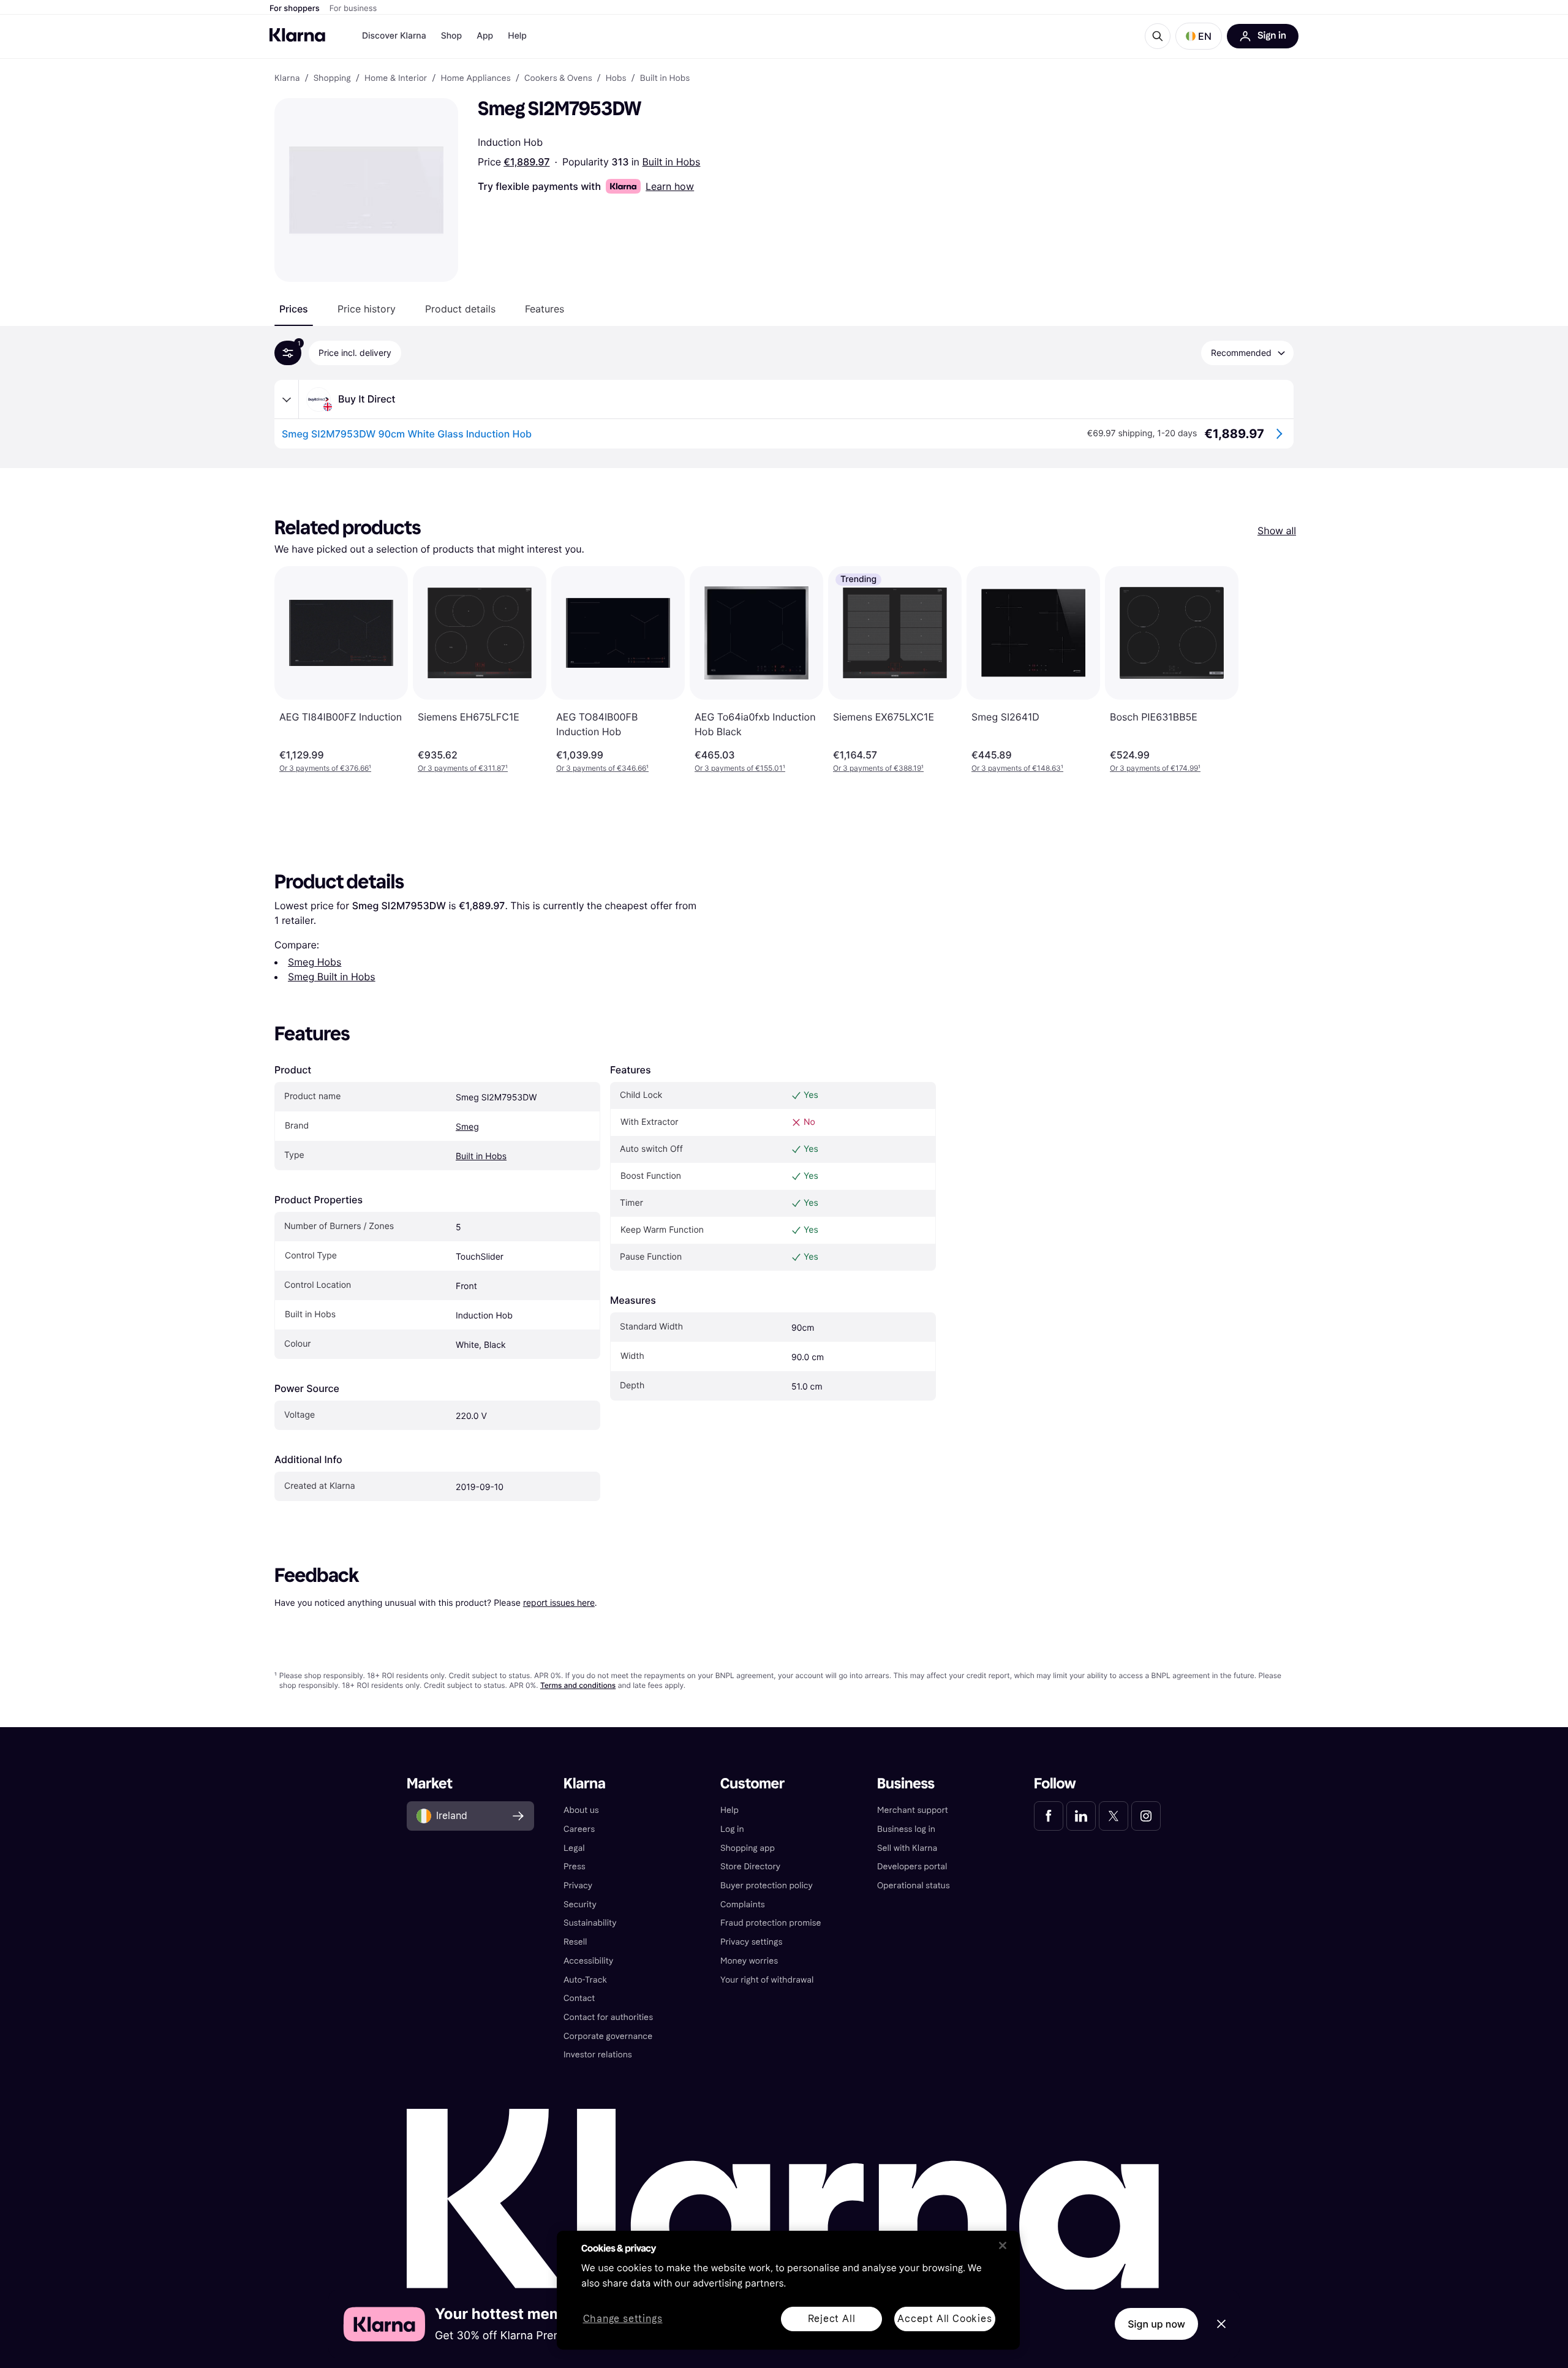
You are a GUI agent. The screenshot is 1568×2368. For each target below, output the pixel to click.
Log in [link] (732, 1829)
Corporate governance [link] (608, 2036)
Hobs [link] (616, 78)
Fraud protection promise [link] (771, 1923)
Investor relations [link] (598, 2055)
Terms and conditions (578, 1685)
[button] (1199, 36)
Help (517, 36)
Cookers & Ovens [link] (558, 78)
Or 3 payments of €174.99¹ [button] (1155, 768)
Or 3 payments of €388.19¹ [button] (878, 768)
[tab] (294, 309)
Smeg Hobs (315, 962)
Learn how (670, 186)
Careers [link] (579, 1829)
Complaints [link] (743, 1905)
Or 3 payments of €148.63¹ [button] (1017, 768)
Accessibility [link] (588, 1961)
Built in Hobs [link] (665, 78)
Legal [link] (574, 1848)
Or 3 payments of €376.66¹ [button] (325, 768)
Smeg (467, 1127)
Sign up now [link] (1156, 2324)
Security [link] (580, 1905)
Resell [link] (575, 1942)
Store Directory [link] (750, 1867)
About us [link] (581, 1810)
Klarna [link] (287, 78)
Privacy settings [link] (751, 1942)
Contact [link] (579, 1998)
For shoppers (295, 9)
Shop (452, 36)
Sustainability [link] (590, 1923)
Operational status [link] (914, 1886)
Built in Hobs (671, 162)
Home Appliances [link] (475, 78)
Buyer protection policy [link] (767, 1886)
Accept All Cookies (944, 2319)
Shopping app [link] (748, 1848)
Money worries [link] (749, 1961)
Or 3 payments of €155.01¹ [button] (740, 768)
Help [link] (729, 1810)
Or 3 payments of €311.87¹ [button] (463, 768)
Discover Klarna (394, 36)
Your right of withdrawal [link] (767, 1980)
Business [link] (906, 1784)
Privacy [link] (578, 1886)
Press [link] (575, 1867)
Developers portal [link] (912, 1867)
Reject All (832, 2319)
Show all (1277, 531)
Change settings (623, 2319)
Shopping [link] (332, 78)
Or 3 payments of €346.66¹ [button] (602, 768)
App (485, 36)
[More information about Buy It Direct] (287, 399)
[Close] (1003, 2245)
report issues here (559, 1602)
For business (353, 9)
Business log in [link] (906, 1829)
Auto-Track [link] (585, 1980)
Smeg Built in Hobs (332, 977)
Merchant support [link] (913, 1810)
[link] (1049, 1816)
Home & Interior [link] (396, 78)
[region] (788, 2290)
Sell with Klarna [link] (907, 1848)
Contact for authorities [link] (608, 2017)
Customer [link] (752, 1784)
